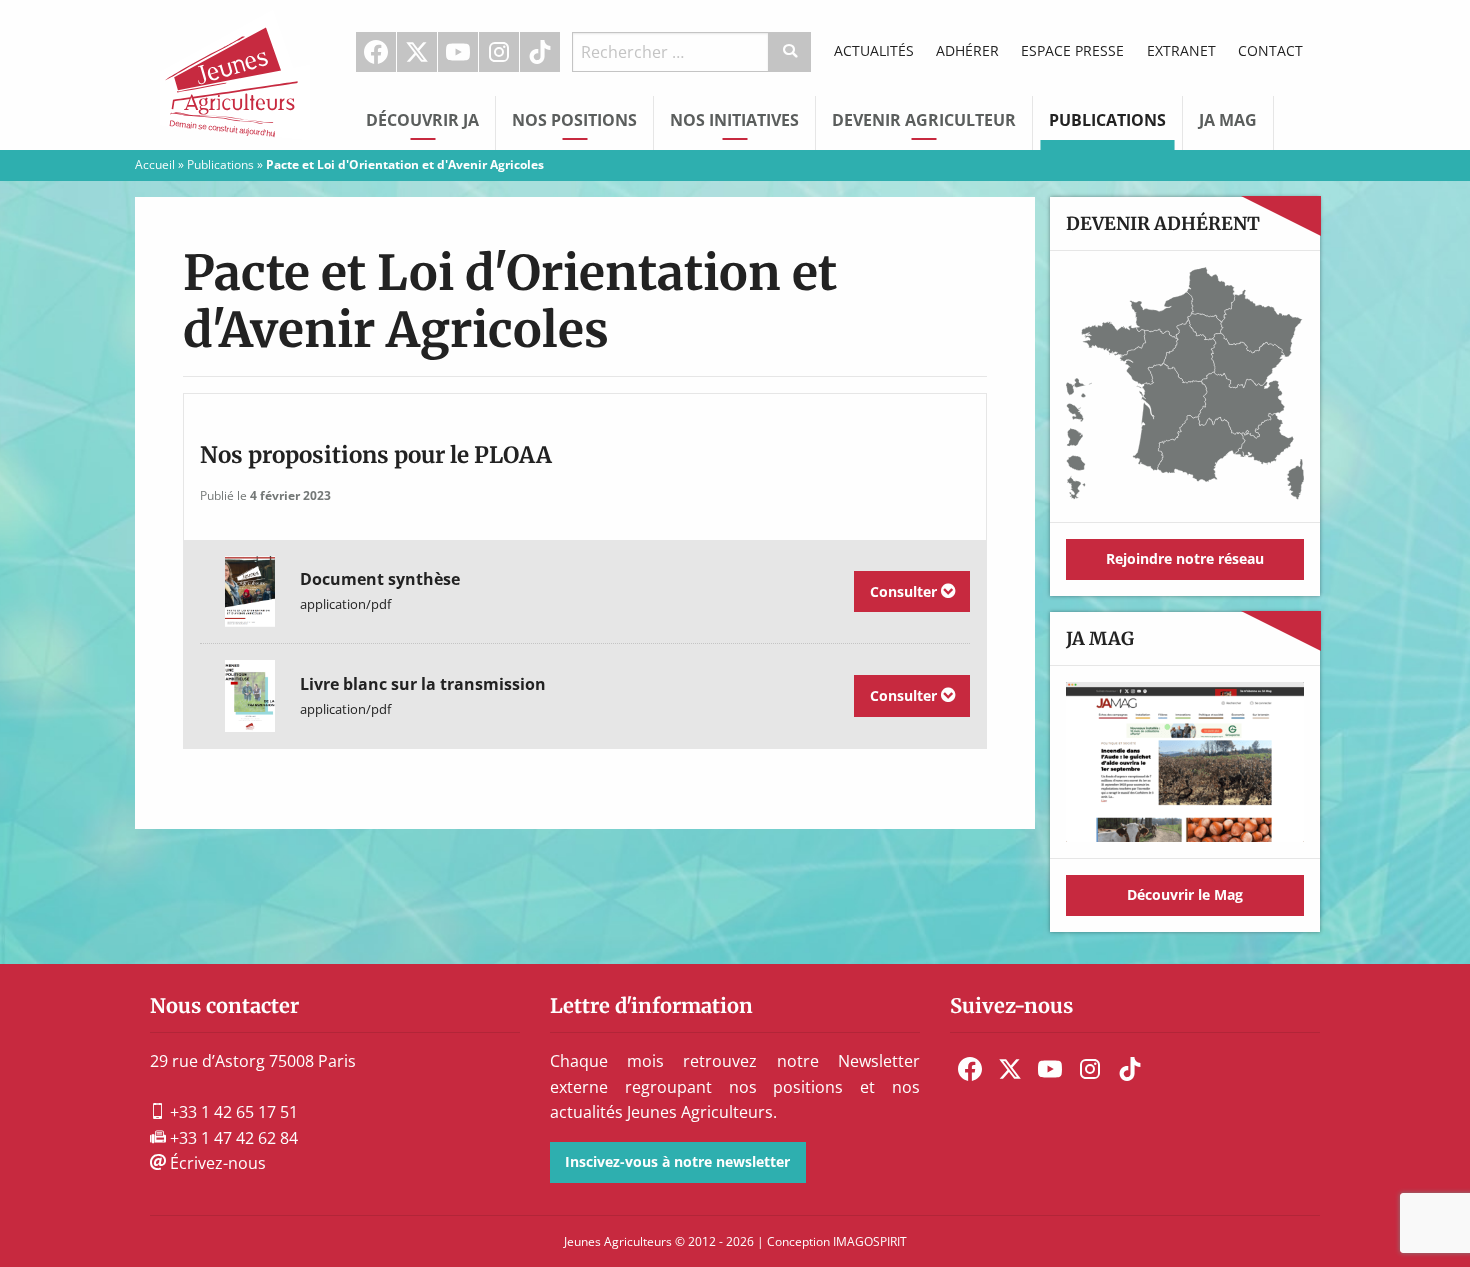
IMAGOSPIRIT (870, 1241)
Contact (1270, 50)
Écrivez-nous (216, 1163)
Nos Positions (574, 120)
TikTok (540, 52)
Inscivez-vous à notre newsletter (677, 1161)
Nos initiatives (734, 120)
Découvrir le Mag (1185, 894)
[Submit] (790, 52)
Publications (1107, 120)
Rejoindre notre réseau (1185, 558)
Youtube (458, 52)
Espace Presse (1072, 50)
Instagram (499, 52)
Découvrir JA (422, 120)
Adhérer (967, 50)
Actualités (874, 50)
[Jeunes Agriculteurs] (235, 73)
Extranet (1181, 50)
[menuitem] (376, 52)
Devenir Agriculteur (924, 120)
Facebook (376, 52)
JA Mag (1228, 120)
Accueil (155, 164)
